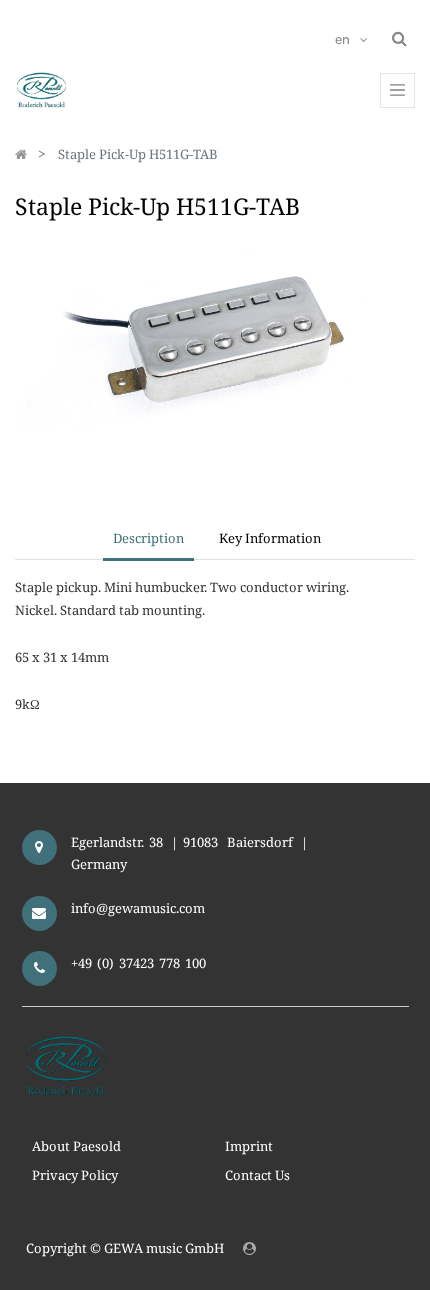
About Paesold (76, 1146)
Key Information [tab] (270, 538)
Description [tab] (148, 538)
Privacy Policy (75, 1175)
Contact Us (257, 1175)
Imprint (249, 1146)
